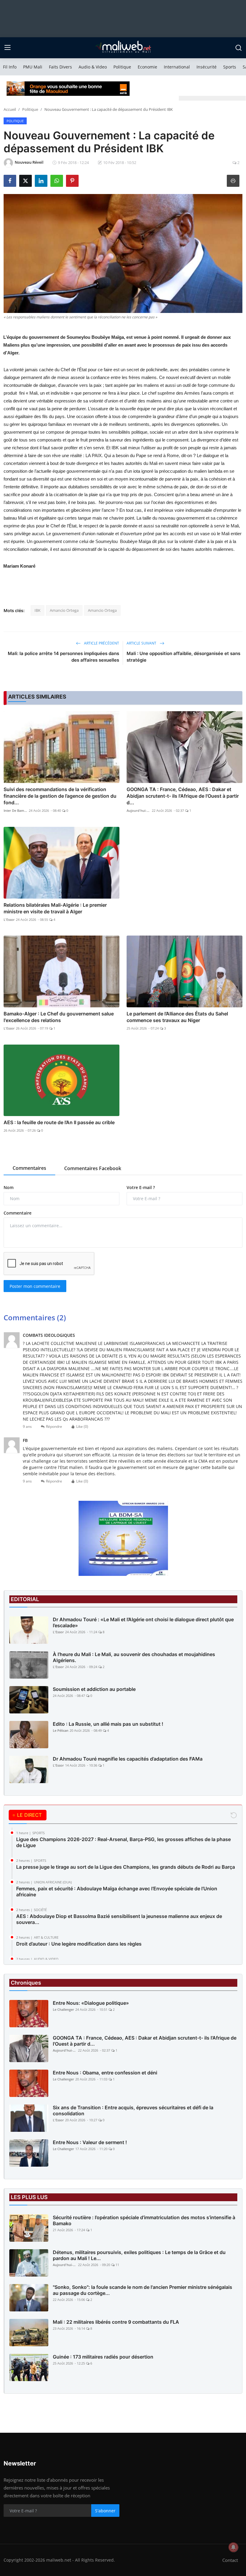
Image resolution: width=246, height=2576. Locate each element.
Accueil (10, 109)
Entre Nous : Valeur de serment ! (90, 2142)
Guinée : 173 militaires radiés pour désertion (103, 2357)
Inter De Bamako (16, 810)
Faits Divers (60, 67)
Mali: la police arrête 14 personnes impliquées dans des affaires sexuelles (63, 657)
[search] (238, 48)
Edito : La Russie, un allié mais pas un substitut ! (108, 1724)
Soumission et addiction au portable (94, 1689)
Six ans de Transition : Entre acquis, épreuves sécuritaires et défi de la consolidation (133, 2110)
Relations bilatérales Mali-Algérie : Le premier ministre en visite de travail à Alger (55, 908)
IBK (37, 610)
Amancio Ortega (64, 610)
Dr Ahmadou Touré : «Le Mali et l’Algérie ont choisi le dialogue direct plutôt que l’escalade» (143, 1622)
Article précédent (101, 643)
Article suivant (142, 643)
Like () (82, 1426)
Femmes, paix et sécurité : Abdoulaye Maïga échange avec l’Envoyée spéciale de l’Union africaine (117, 1892)
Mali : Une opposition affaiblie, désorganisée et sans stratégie (183, 657)
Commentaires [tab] (29, 1168)
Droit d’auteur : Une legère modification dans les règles (79, 1944)
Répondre (54, 1426)
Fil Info (10, 67)
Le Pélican (61, 1730)
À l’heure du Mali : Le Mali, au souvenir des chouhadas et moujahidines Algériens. (134, 1657)
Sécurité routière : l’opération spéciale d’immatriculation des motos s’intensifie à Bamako (144, 2220)
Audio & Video (93, 67)
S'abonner (105, 2511)
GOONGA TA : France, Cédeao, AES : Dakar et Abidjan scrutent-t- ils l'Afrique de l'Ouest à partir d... (183, 796)
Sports (230, 67)
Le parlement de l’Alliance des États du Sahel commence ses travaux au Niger (177, 1017)
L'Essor (9, 919)
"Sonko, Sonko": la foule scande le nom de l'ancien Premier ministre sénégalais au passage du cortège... (142, 2290)
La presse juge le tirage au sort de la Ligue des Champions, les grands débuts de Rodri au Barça (126, 1867)
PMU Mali (33, 67)
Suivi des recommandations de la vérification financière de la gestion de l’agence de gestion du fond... (60, 796)
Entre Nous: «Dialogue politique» (91, 2003)
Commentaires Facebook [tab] (93, 1168)
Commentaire (18, 1213)
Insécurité (207, 67)
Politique (122, 67)
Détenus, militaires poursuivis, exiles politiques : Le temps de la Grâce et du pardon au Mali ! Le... (139, 2255)
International (177, 67)
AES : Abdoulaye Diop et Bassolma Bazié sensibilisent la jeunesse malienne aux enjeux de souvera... (119, 1919)
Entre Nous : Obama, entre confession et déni (105, 2073)
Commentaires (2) (35, 1317)
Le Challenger (63, 2009)
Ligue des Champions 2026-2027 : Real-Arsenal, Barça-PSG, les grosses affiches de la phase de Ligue (123, 1842)
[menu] (7, 48)
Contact (230, 2560)
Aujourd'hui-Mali (139, 810)
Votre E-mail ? (141, 1187)
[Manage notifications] (233, 2547)
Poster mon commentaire (35, 1286)
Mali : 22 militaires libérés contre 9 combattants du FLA (116, 2322)
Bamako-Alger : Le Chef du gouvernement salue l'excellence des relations (59, 1017)
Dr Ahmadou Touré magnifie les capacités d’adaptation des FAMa (128, 1759)
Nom (9, 1187)
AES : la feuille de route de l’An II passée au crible (59, 1122)
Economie (147, 67)
